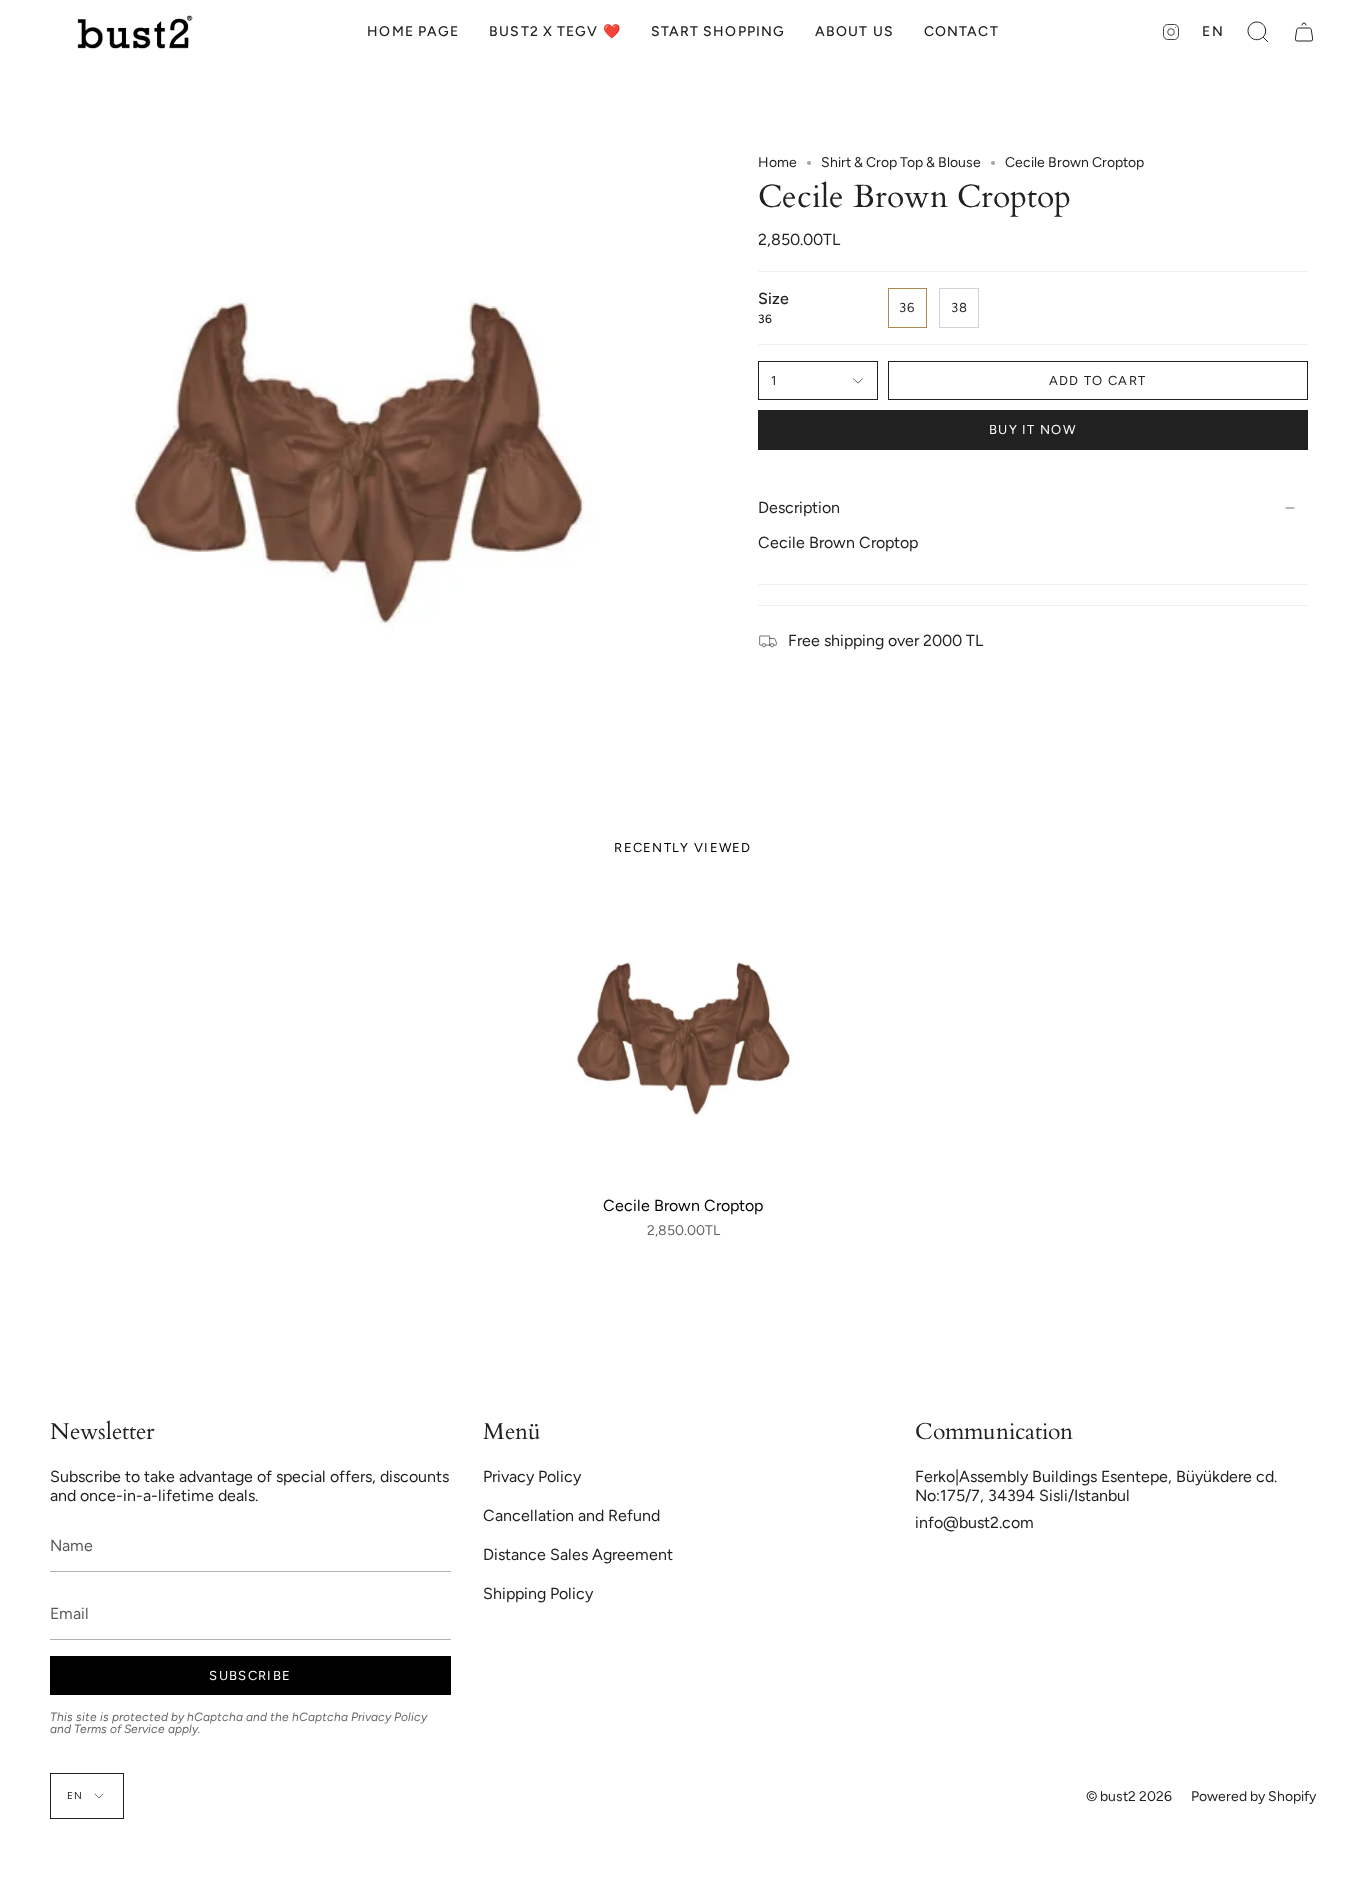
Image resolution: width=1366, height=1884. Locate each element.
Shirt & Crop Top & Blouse (901, 162)
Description (799, 507)
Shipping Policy (538, 1593)
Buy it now (1032, 429)
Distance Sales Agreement (578, 1554)
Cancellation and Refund (571, 1515)
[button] (718, 32)
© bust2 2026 (1129, 1796)
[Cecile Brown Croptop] (683, 1038)
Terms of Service (119, 1729)
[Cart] (1304, 32)
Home (777, 162)
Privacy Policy (389, 1717)
